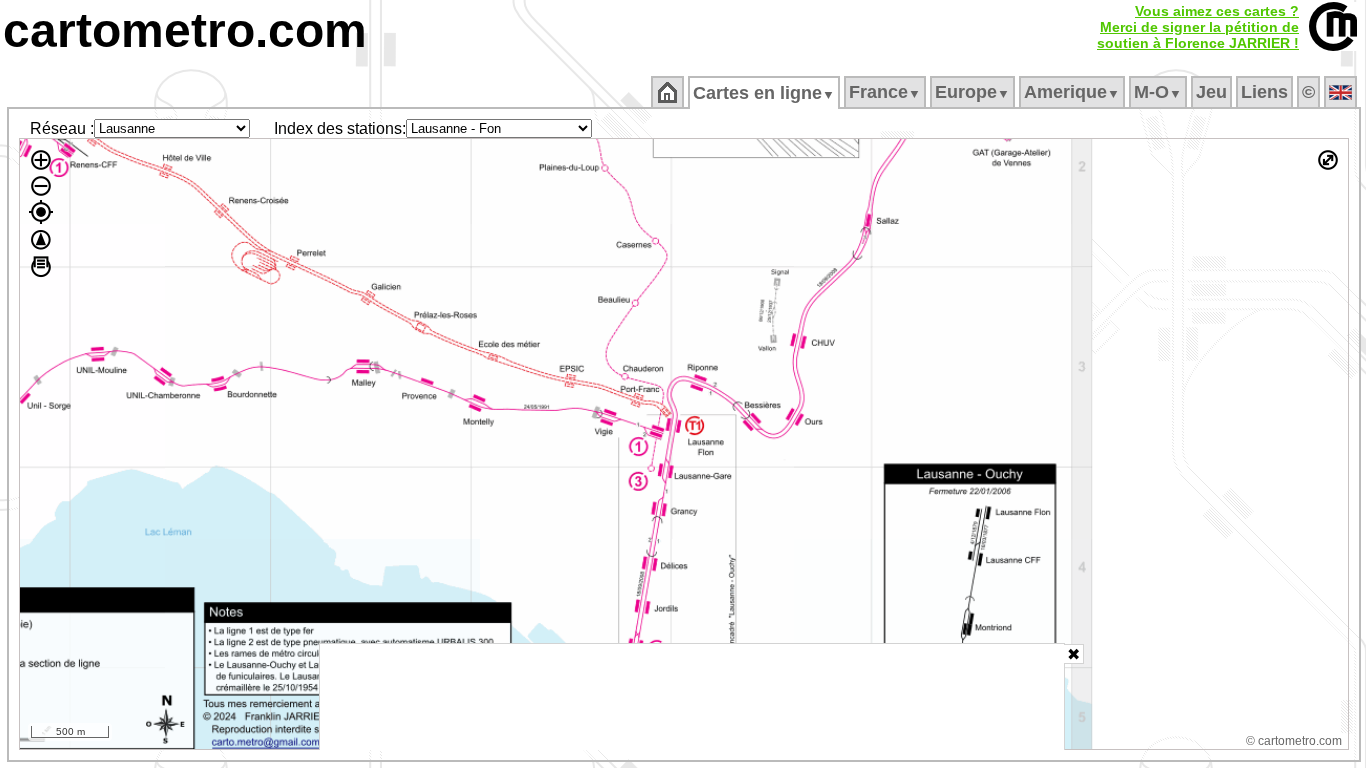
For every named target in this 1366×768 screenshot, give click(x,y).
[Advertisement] (692, 697)
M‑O (1158, 92)
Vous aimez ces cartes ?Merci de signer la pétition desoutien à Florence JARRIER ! (1198, 27)
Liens (1264, 92)
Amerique (1072, 92)
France (885, 92)
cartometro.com (185, 30)
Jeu (1211, 92)
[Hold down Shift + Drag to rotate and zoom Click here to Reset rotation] (41, 240)
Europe (972, 92)
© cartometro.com (1294, 741)
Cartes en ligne (764, 93)
